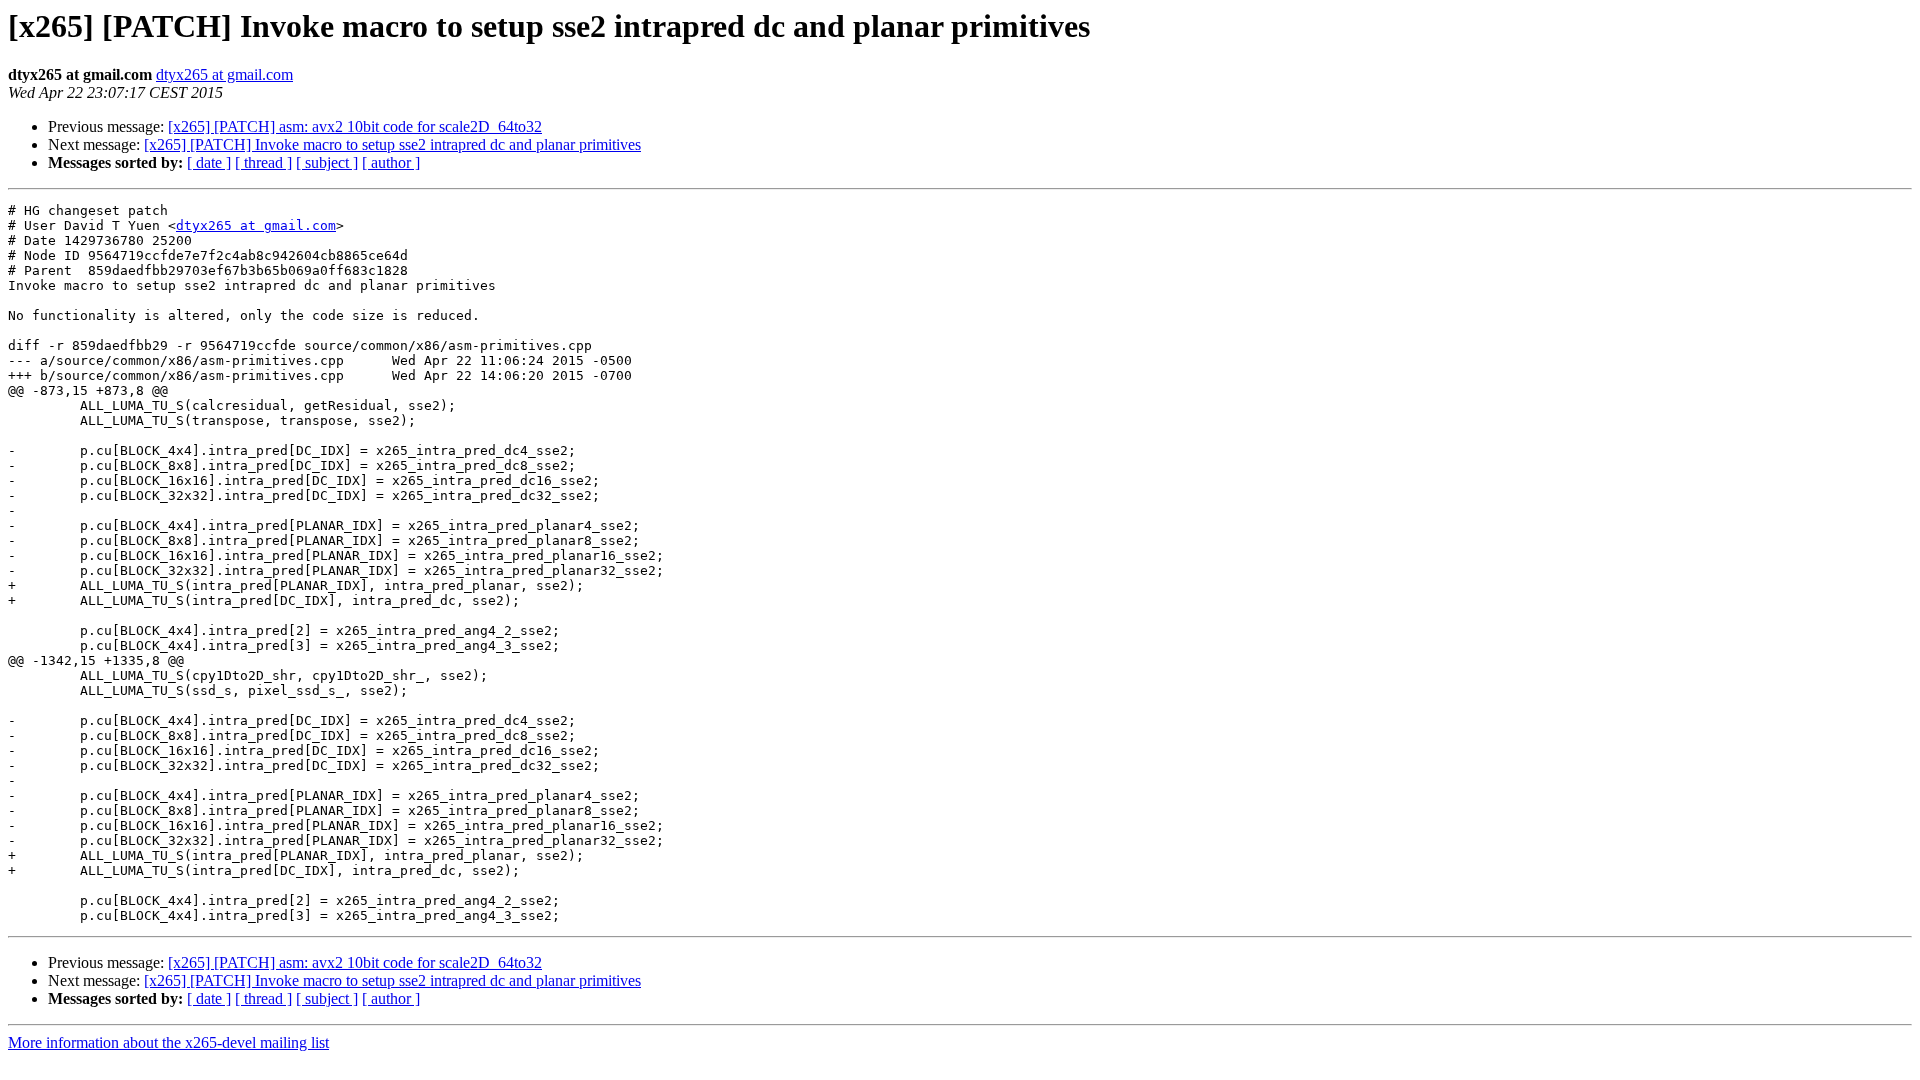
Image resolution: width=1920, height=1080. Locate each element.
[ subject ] (327, 162)
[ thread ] (263, 162)
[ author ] (391, 162)
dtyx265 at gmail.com (224, 74)
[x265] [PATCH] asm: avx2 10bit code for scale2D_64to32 (355, 126)
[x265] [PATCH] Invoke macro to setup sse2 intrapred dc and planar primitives (392, 144)
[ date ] (209, 162)
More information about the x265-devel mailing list (168, 1042)
